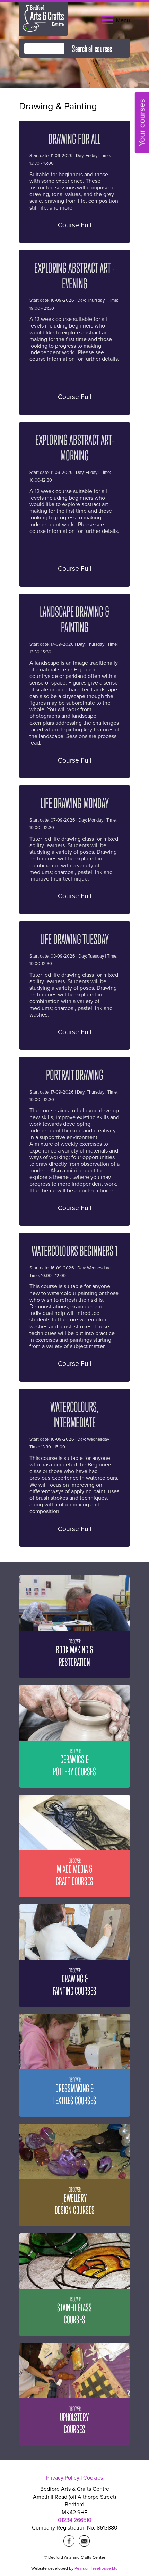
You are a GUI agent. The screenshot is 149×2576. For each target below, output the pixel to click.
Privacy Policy (63, 2478)
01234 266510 (75, 2520)
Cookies (93, 2478)
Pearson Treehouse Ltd (96, 2568)
